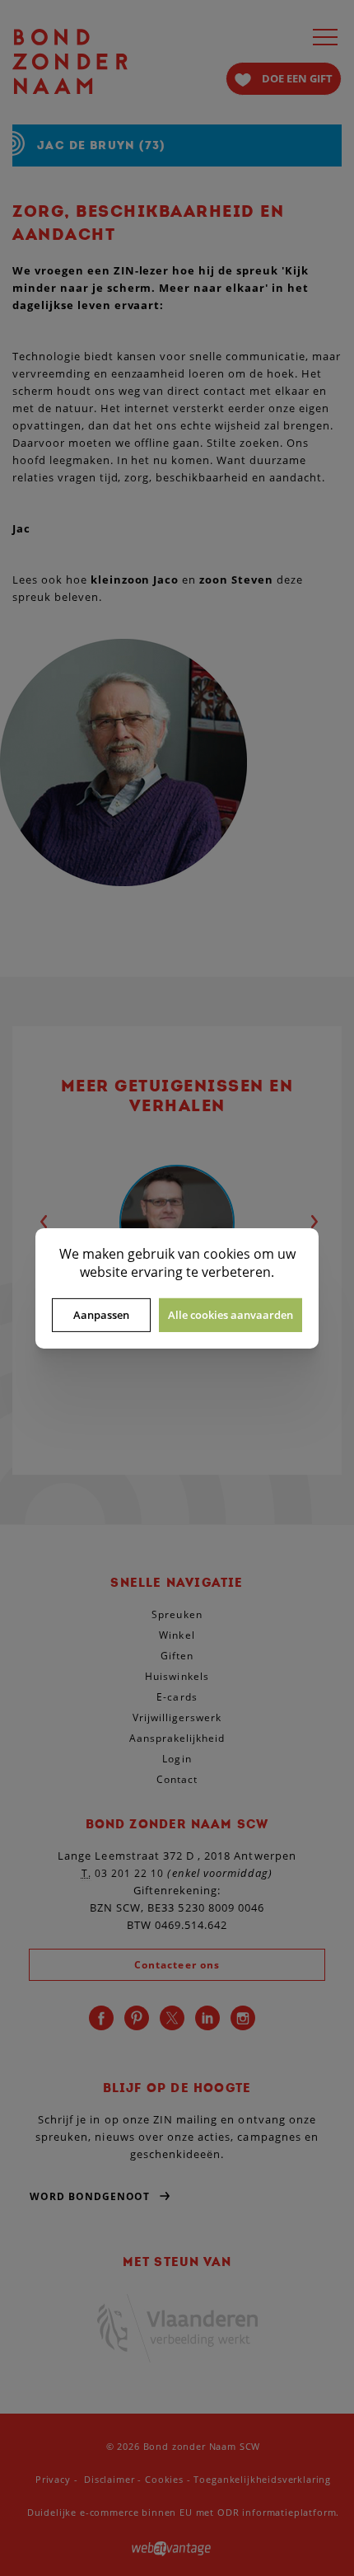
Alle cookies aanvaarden (231, 1315)
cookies (227, 1253)
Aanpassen (101, 1315)
